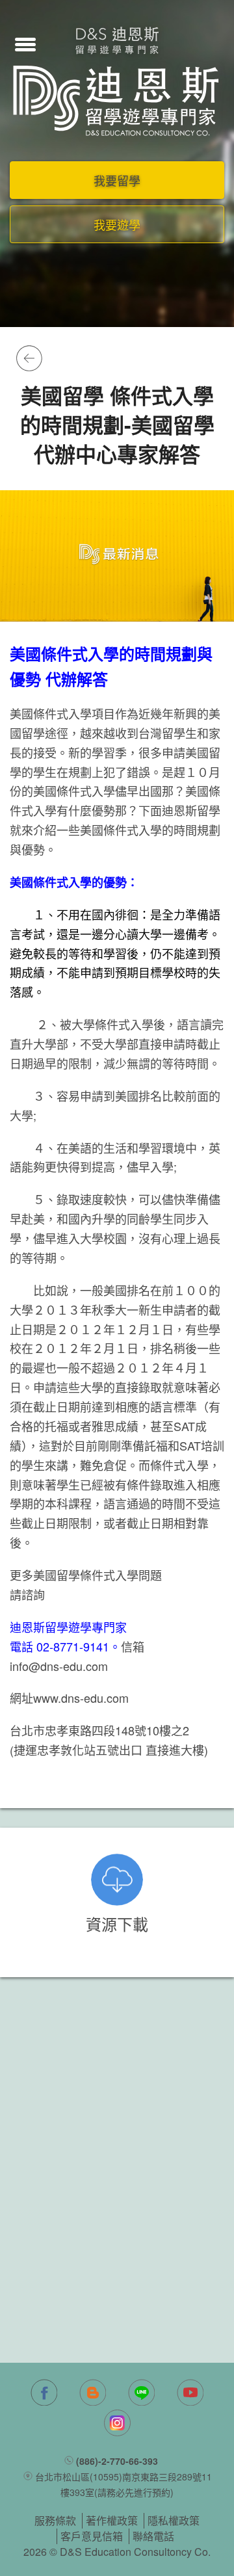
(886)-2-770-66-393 (117, 2461)
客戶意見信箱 (92, 2536)
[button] (25, 43)
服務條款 (55, 2520)
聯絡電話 (153, 2536)
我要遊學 (117, 224)
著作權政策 (112, 2520)
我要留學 (117, 180)
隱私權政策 (174, 2520)
